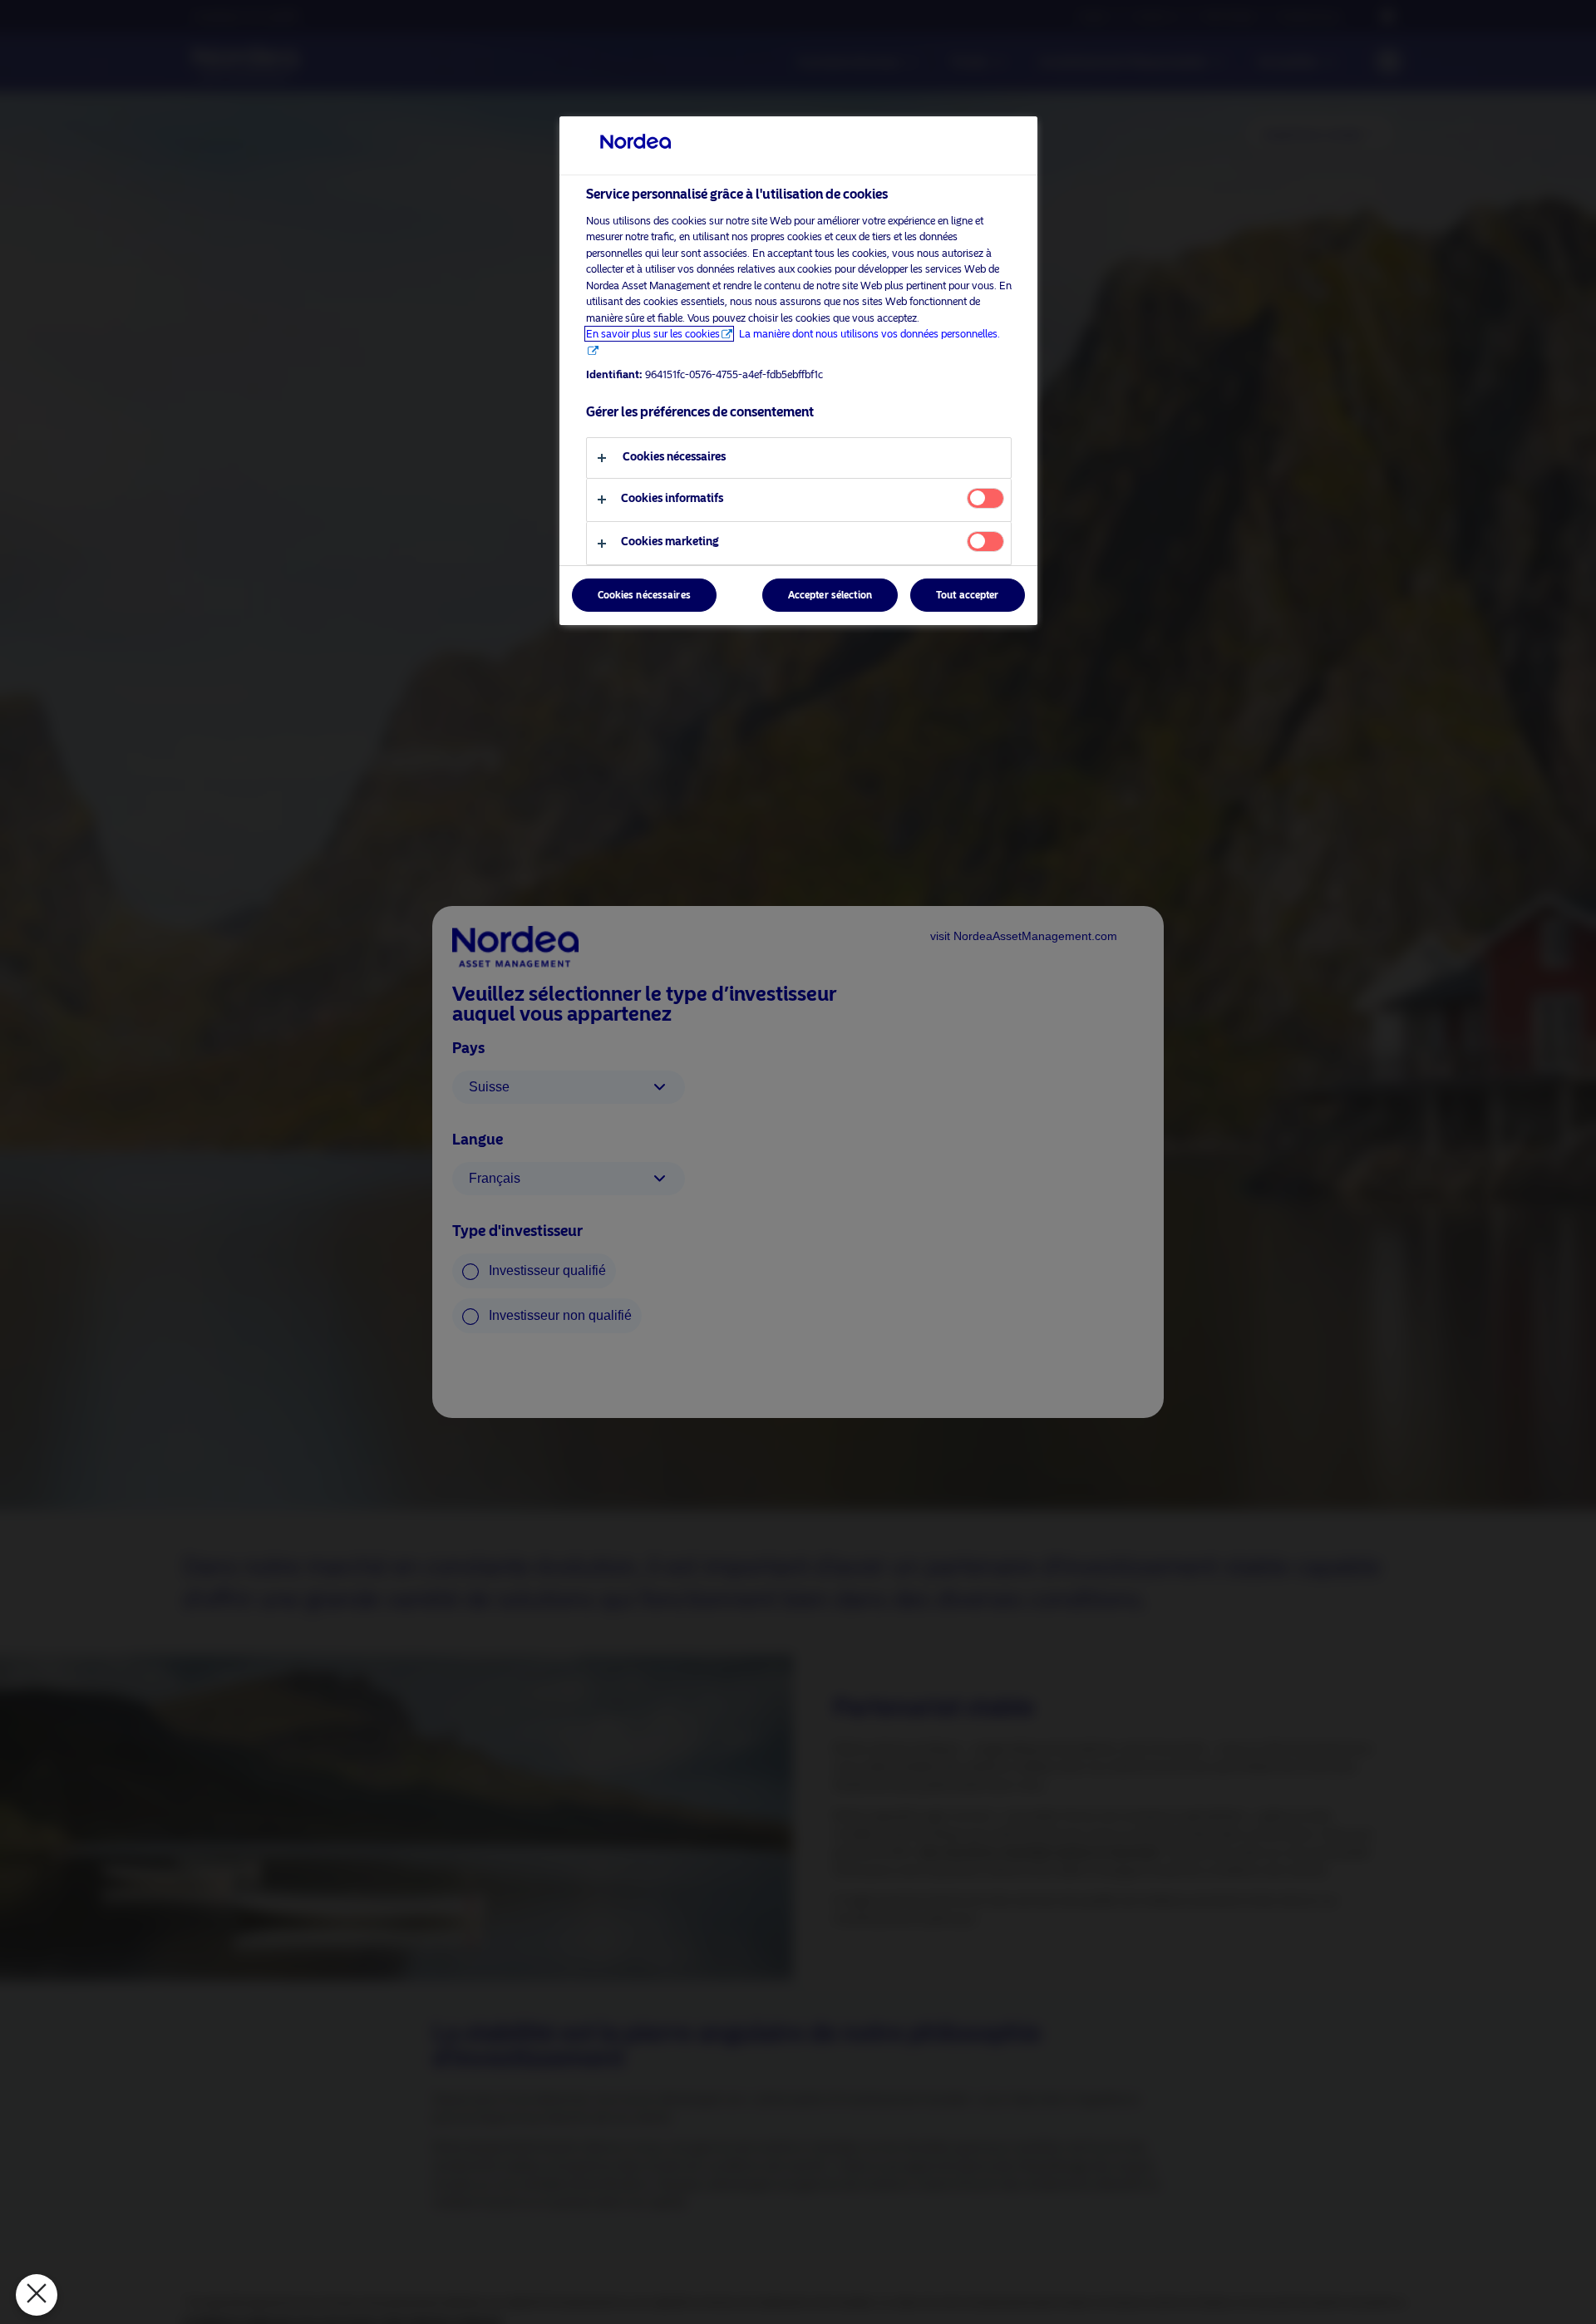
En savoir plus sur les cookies (653, 334)
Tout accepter (968, 595)
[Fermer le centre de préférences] (37, 2295)
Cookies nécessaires (644, 595)
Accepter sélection (830, 595)
